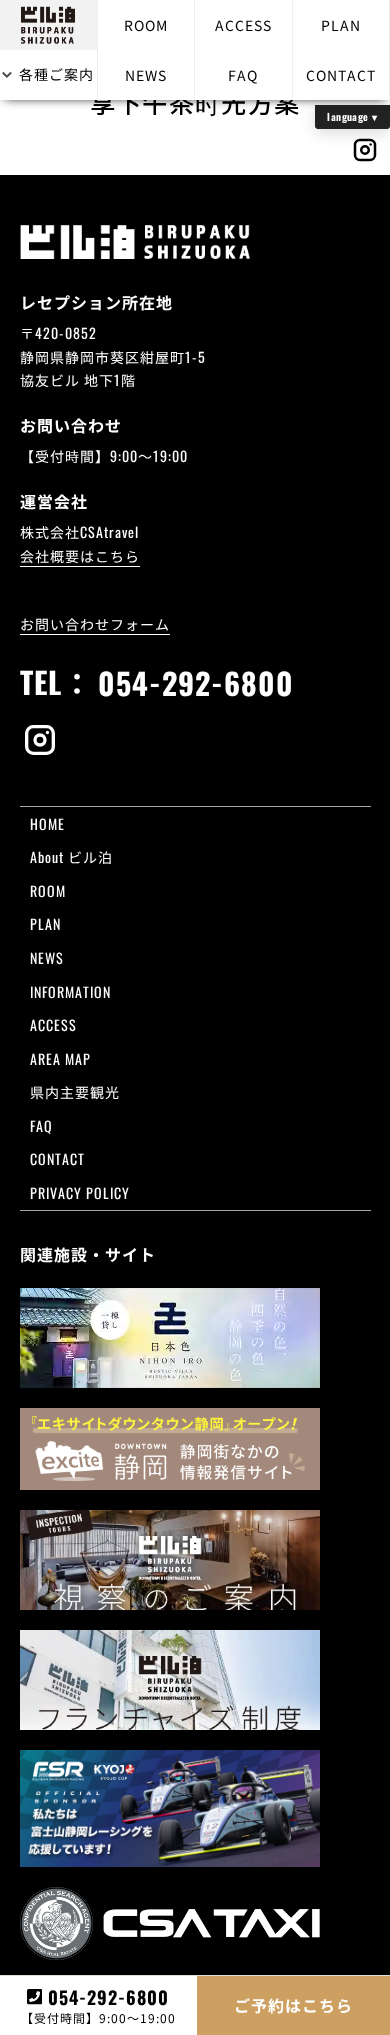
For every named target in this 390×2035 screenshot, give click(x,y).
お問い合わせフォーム (95, 623)
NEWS (146, 75)
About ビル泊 (71, 856)
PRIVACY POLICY (80, 1192)
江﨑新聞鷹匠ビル (268, 1247)
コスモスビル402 (268, 1176)
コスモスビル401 (317, 1057)
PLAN (341, 25)
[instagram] (195, 742)
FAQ (243, 75)
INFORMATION (70, 991)
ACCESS (243, 25)
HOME (47, 823)
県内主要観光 (75, 1091)
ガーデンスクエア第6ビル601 (268, 1081)
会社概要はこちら (80, 555)
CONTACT (341, 75)
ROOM (146, 25)
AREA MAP (60, 1058)
